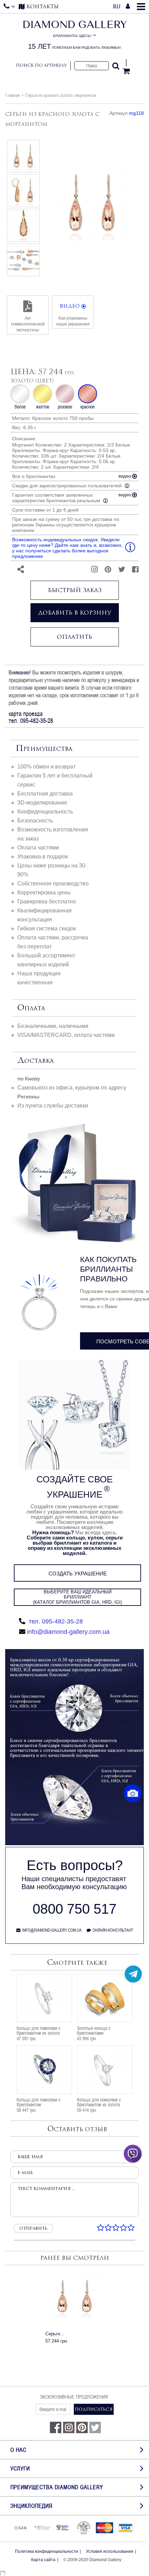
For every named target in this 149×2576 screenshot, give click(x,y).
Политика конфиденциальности (46, 2551)
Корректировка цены (44, 893)
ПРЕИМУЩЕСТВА (44, 749)
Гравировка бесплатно (47, 901)
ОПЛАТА (31, 1008)
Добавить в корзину (74, 613)
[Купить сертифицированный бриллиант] (74, 1843)
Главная (12, 95)
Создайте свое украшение (74, 1487)
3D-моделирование (42, 803)
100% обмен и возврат (46, 767)
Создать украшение (78, 1574)
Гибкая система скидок (47, 928)
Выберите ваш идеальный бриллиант (77, 1597)
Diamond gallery (75, 35)
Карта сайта (43, 2560)
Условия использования (110, 2551)
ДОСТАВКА (36, 1061)
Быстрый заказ (75, 590)
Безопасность (35, 821)
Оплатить (74, 637)
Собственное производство (53, 884)
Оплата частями (38, 848)
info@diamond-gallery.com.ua (68, 1632)
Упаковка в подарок (43, 857)
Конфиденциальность (45, 812)
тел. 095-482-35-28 (55, 1621)
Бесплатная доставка (45, 794)
